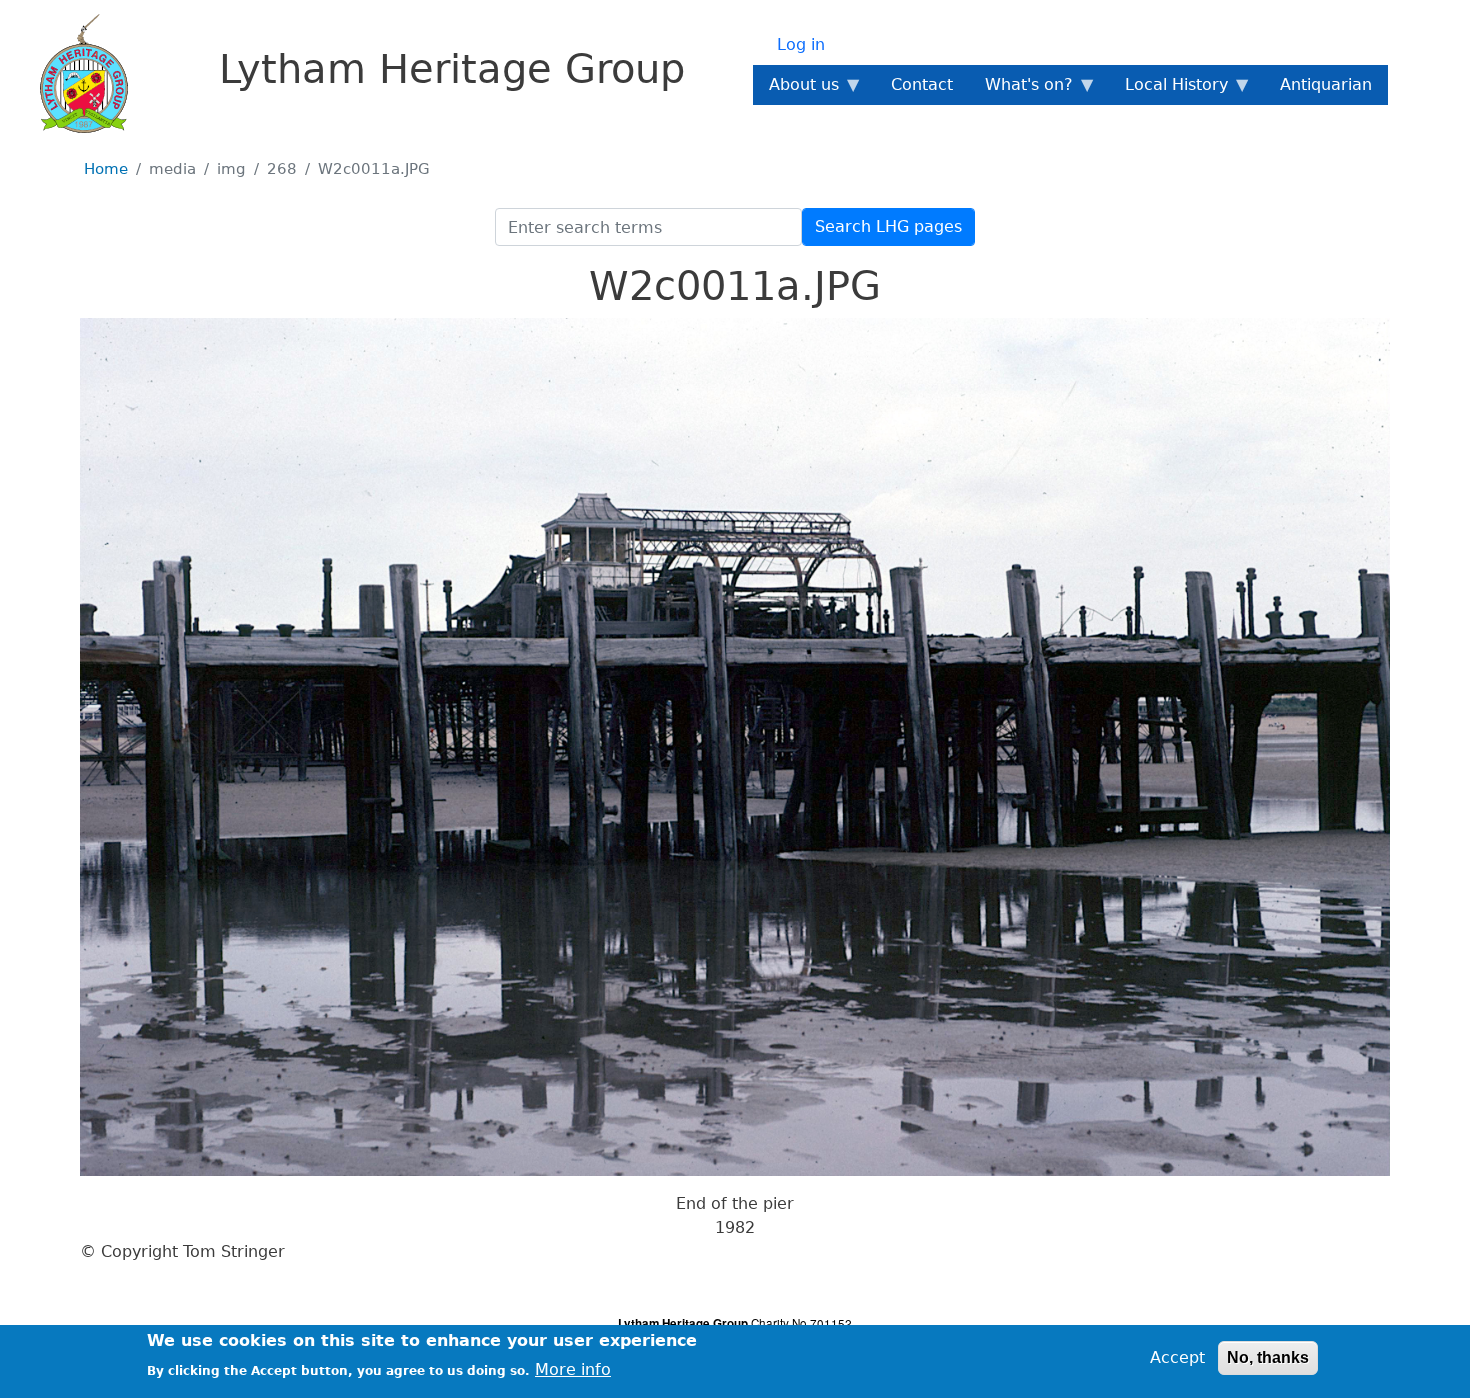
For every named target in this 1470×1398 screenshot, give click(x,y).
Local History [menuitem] (1168, 90)
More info (573, 1368)
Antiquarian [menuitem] (1326, 84)
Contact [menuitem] (922, 84)
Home (106, 169)
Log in (801, 44)
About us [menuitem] (796, 90)
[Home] (72, 73)
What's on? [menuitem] (1021, 90)
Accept (1177, 1357)
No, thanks (1268, 1357)
